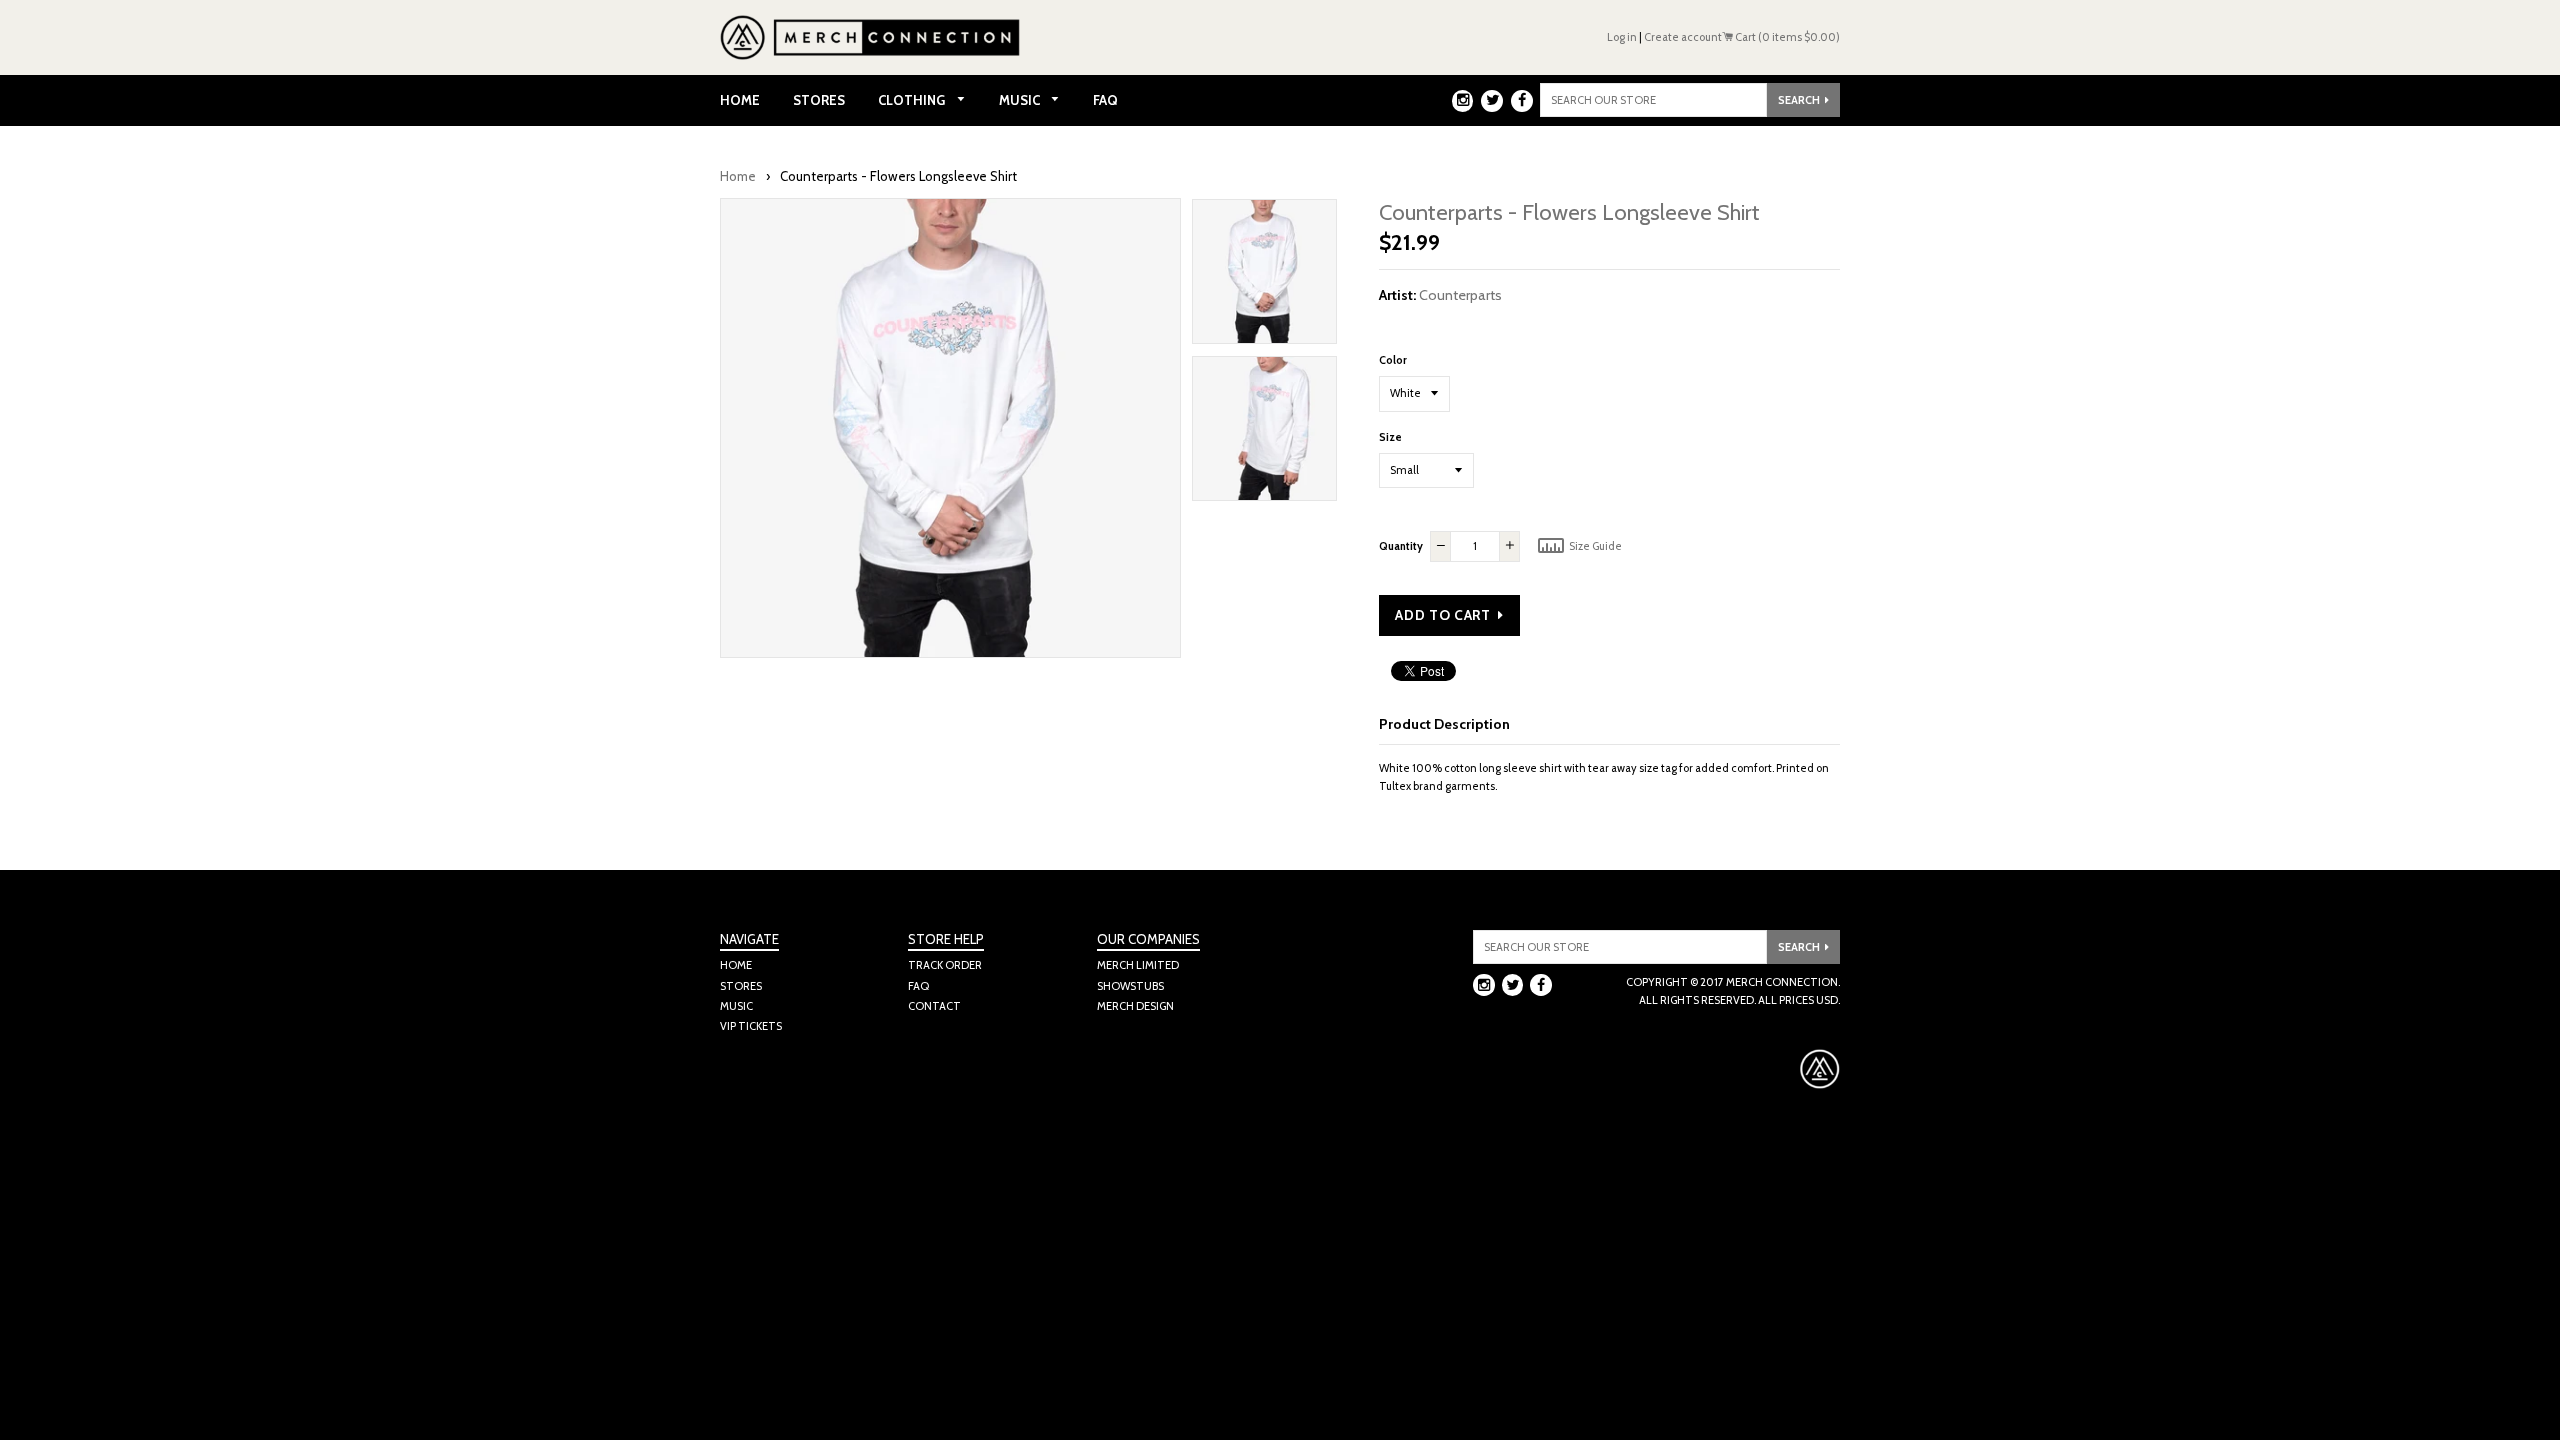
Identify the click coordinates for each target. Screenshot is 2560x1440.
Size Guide (1594, 546)
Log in (1622, 37)
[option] (1264, 276)
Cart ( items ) (1786, 37)
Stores (819, 100)
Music (1021, 100)
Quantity (1401, 546)
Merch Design (1135, 1006)
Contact (934, 1006)
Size (1390, 437)
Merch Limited (1138, 965)
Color (1393, 360)
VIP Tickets (751, 1026)
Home (740, 100)
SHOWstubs (1130, 986)
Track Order (945, 965)
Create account (1683, 37)
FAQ (1105, 100)
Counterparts (1460, 295)
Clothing (913, 100)
